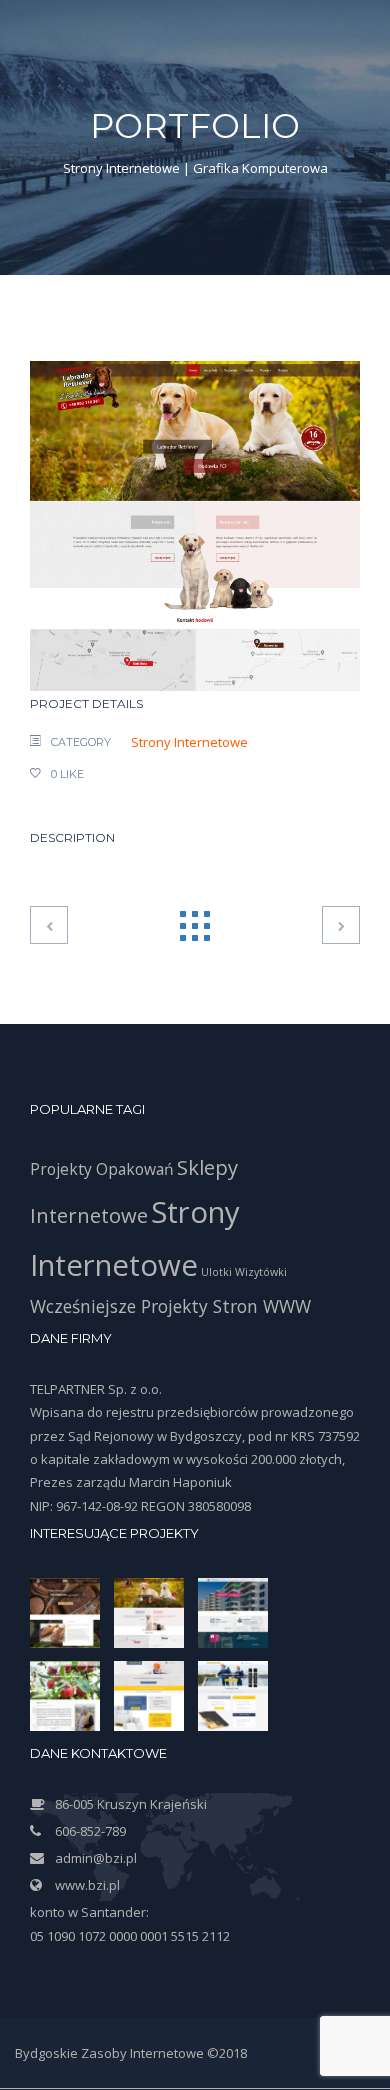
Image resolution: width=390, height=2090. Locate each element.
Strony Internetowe (189, 742)
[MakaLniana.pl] (49, 926)
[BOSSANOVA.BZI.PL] (341, 926)
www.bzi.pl (87, 1885)
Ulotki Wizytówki (244, 1272)
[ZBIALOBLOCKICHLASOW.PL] (195, 524)
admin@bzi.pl (96, 1858)
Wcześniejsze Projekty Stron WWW (170, 1306)
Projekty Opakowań (102, 1169)
